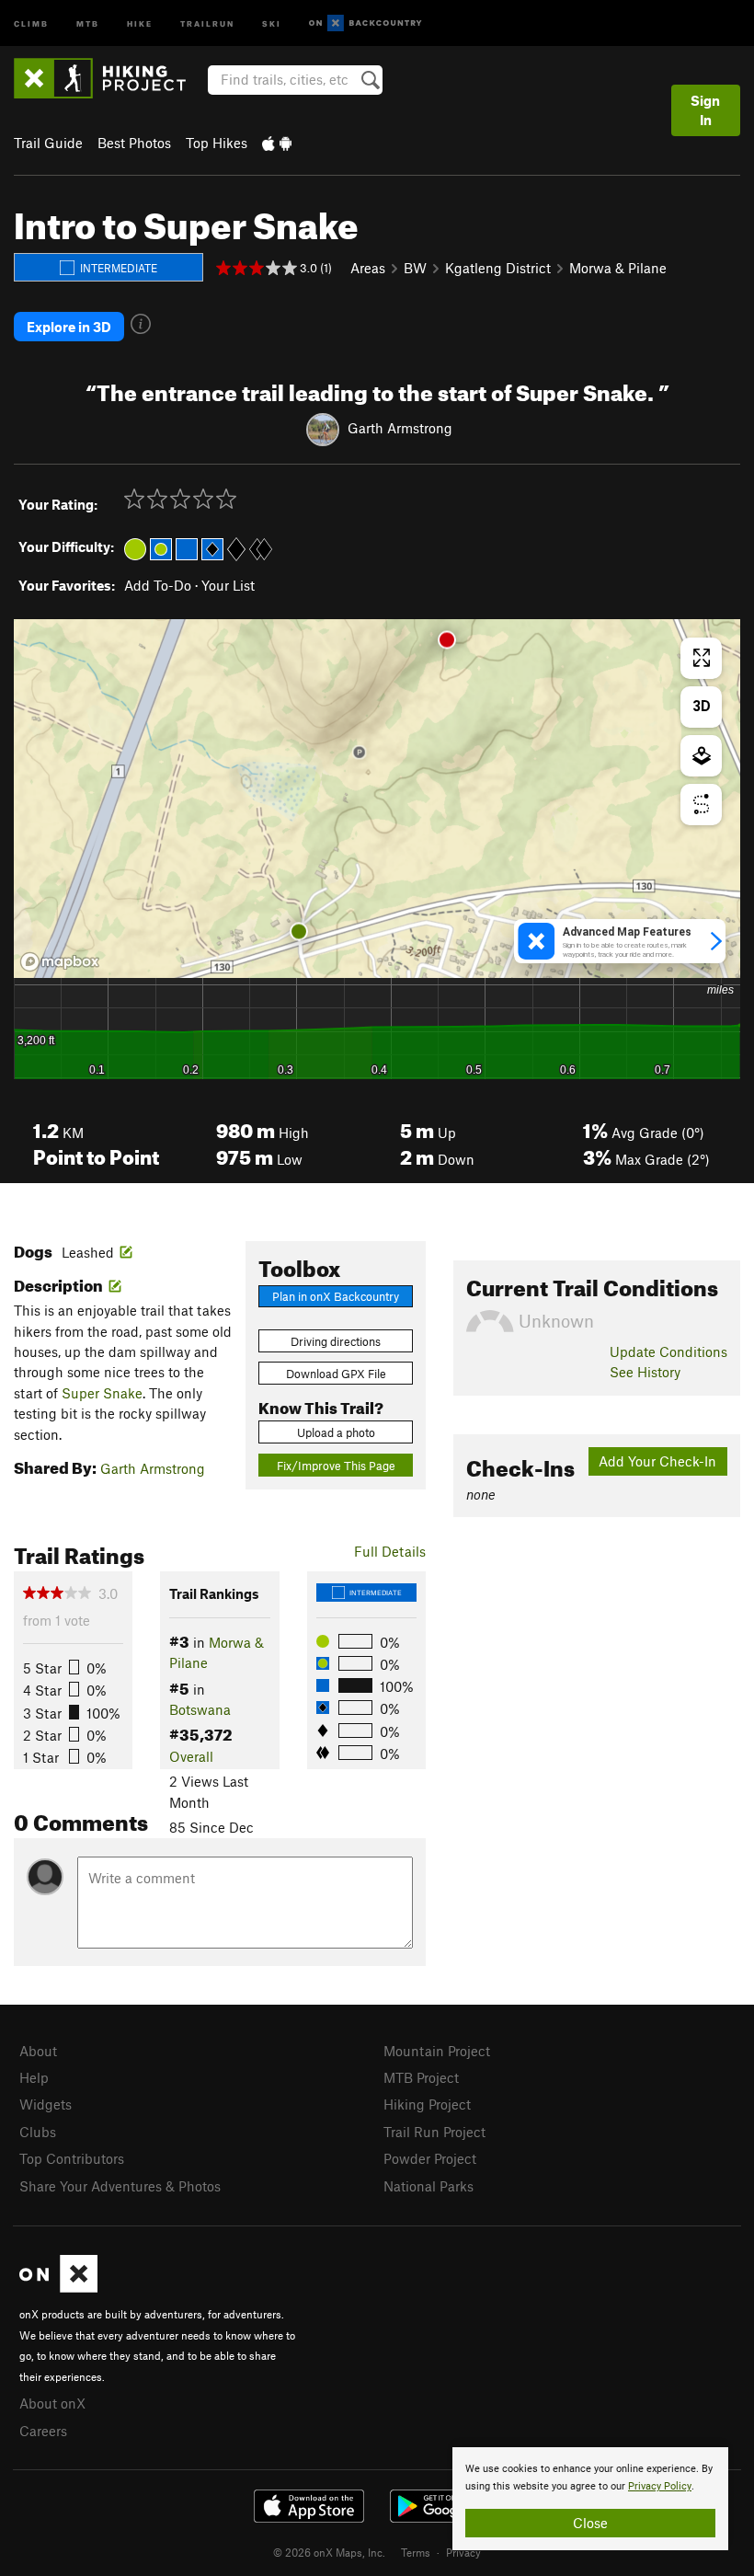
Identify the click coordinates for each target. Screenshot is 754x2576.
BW (415, 268)
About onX (52, 2403)
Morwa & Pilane (618, 268)
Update (668, 1351)
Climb (31, 23)
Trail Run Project (434, 2132)
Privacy (463, 2552)
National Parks (428, 2186)
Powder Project (430, 2158)
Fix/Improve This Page (336, 1466)
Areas (368, 268)
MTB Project (421, 2077)
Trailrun (207, 23)
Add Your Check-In (657, 1461)
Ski (272, 23)
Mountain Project (437, 2051)
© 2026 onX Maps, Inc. (329, 2552)
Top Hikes (217, 143)
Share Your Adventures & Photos (120, 2186)
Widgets (46, 2104)
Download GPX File (336, 1374)
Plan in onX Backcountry (336, 1296)
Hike (140, 23)
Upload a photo (336, 1432)
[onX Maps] (58, 2287)
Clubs (38, 2132)
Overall (191, 1756)
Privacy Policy (660, 2486)
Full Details (390, 1551)
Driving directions (336, 1341)
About (38, 2051)
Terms (416, 2552)
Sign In (705, 110)
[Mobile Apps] (277, 143)
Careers (43, 2431)
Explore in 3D (69, 327)
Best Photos (134, 143)
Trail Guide (48, 143)
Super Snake (102, 1393)
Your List (228, 585)
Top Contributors (72, 2158)
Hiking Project (427, 2104)
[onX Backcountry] (366, 23)
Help (34, 2077)
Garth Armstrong (400, 428)
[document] (590, 2499)
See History (645, 1372)
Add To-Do (158, 585)
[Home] (109, 78)
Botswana (200, 1709)
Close (590, 2523)
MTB (88, 23)
